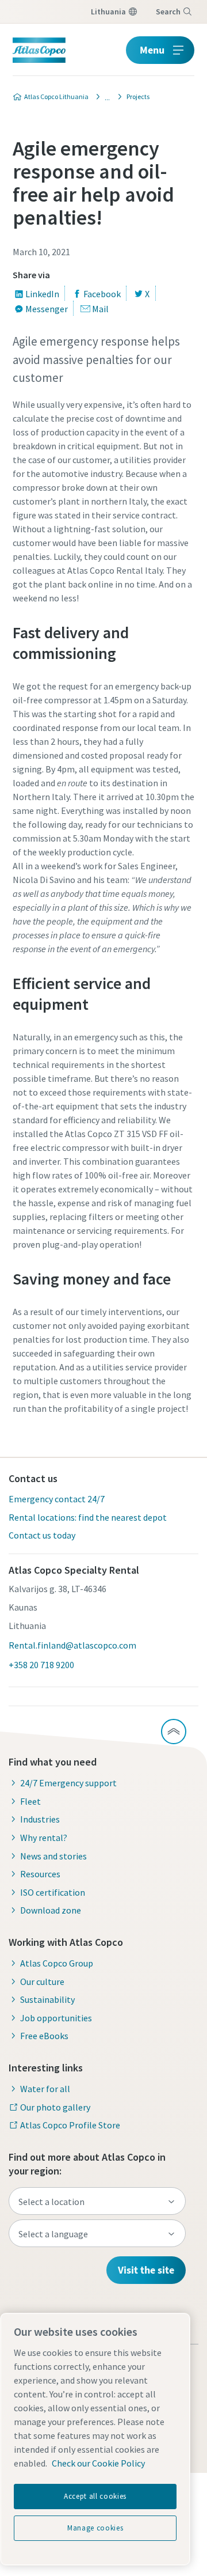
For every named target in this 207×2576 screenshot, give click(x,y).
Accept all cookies (95, 2496)
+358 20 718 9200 (41, 1665)
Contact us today (42, 1535)
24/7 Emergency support (68, 1783)
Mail (100, 309)
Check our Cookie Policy (98, 2463)
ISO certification (53, 1892)
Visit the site (146, 2270)
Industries (40, 1819)
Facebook (102, 294)
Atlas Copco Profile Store (70, 2125)
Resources (40, 1874)
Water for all (45, 2089)
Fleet (30, 1801)
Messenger (47, 309)
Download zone (51, 1910)
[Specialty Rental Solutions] (104, 97)
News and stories (53, 1856)
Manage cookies (95, 2528)
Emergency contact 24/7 (57, 1499)
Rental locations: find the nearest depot (88, 1517)
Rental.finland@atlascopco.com (72, 1645)
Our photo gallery (55, 2107)
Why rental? (44, 1838)
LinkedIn (42, 294)
